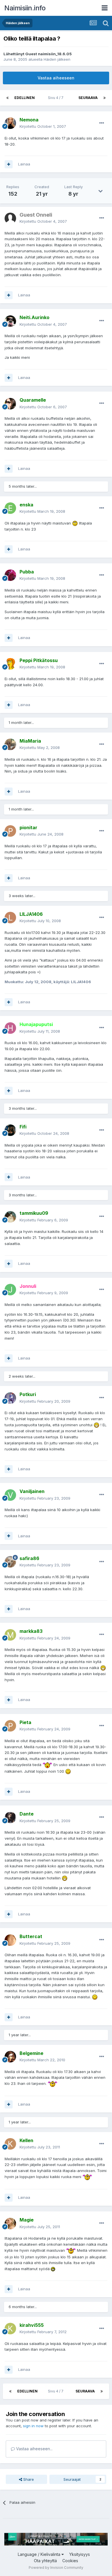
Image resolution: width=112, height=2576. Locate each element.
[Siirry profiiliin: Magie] (10, 2224)
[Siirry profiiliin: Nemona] (10, 123)
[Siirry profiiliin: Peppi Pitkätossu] (10, 664)
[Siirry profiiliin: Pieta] (10, 1726)
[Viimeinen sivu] (105, 98)
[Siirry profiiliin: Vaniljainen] (10, 1495)
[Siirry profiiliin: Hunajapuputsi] (10, 1028)
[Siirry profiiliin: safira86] (10, 1562)
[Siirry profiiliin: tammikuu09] (10, 1217)
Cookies (70, 2561)
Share (28, 2479)
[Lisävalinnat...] (102, 123)
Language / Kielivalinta (40, 2554)
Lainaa (24, 164)
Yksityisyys (80, 2554)
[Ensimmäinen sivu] (7, 98)
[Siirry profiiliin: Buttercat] (10, 1940)
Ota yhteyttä (45, 2561)
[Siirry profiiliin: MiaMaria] (10, 744)
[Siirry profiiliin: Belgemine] (10, 2057)
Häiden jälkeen (57, 59)
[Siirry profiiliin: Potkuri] (10, 1398)
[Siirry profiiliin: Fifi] (10, 1130)
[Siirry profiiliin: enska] (10, 508)
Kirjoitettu (43, 126)
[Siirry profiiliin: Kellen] (10, 2144)
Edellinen (25, 98)
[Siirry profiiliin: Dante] (10, 1818)
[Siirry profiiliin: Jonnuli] (10, 1290)
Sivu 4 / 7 (57, 98)
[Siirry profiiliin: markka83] (10, 1635)
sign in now (33, 2426)
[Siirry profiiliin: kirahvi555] (10, 2329)
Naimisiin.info (25, 8)
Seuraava (88, 98)
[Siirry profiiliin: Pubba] (10, 575)
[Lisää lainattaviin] (9, 164)
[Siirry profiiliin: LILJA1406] (10, 918)
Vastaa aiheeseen (56, 78)
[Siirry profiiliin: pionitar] (10, 831)
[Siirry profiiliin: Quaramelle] (10, 404)
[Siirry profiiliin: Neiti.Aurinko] (10, 321)
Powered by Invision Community (56, 2568)
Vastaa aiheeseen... (34, 2449)
